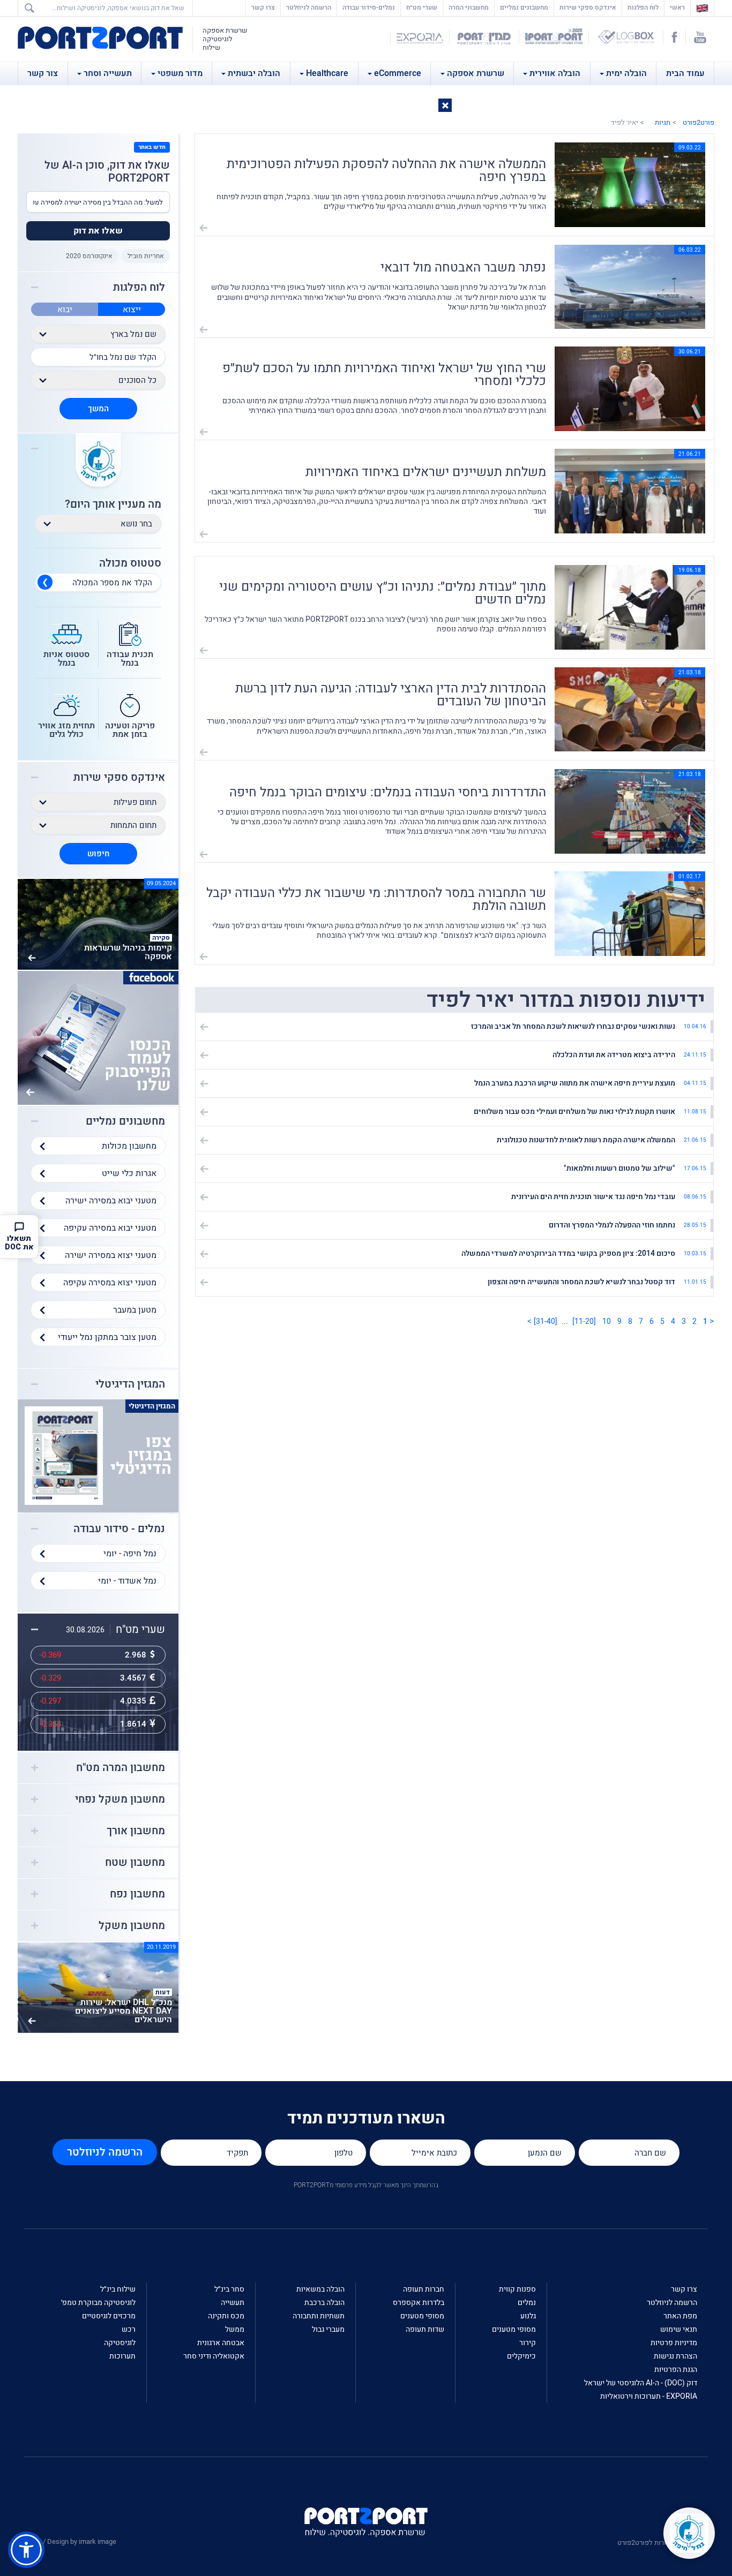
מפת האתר (680, 2316)
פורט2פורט (699, 122)
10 (607, 1321)
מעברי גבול (328, 2329)
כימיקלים (521, 2356)
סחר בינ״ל (229, 2289)
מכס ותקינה (226, 2316)
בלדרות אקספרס (419, 2303)
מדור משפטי (180, 73)
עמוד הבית (685, 73)
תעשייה (233, 2303)
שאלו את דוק (98, 231)
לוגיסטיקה (120, 2343)
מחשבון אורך (136, 1831)
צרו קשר (263, 7)
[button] (445, 105)
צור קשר (43, 73)
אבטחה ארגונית (221, 2343)
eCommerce (398, 73)
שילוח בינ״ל (118, 2289)
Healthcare (327, 73)
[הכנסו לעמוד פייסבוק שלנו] (98, 1037)
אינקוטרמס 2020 (89, 256)
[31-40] (546, 1321)
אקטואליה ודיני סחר (214, 2356)
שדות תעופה (425, 2329)
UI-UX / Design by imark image (70, 2541)
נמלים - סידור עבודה (119, 1529)
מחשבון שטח (135, 1863)
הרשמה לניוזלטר (309, 7)
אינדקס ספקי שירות (588, 7)
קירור (528, 2343)
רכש (129, 2329)
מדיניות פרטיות (674, 2343)
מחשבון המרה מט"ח (121, 1768)
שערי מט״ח (422, 7)
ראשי (675, 7)
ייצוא (132, 310)
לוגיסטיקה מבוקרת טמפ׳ (98, 2303)
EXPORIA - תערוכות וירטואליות (649, 2396)
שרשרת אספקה (476, 73)
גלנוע (528, 2316)
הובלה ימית (626, 73)
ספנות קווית (517, 2289)
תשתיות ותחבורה (319, 2316)
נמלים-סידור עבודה (369, 7)
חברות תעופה (424, 2289)
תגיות (663, 122)
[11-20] (584, 1321)
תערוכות (122, 2356)
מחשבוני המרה (469, 7)
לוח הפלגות (643, 7)
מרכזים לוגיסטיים (109, 2316)
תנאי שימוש (679, 2329)
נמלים (527, 2303)
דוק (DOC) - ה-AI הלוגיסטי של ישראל (641, 2383)
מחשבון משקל (132, 1926)
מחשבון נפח (137, 1894)
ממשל (235, 2329)
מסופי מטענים (514, 2329)
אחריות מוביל (146, 256)
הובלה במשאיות (320, 2289)
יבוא (65, 310)
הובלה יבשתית (254, 73)
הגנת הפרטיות (676, 2370)
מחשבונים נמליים (524, 7)
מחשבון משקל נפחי (120, 1799)
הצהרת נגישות (675, 2356)
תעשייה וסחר (108, 73)
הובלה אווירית (555, 73)
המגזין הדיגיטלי (130, 1384)
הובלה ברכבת (324, 2303)
